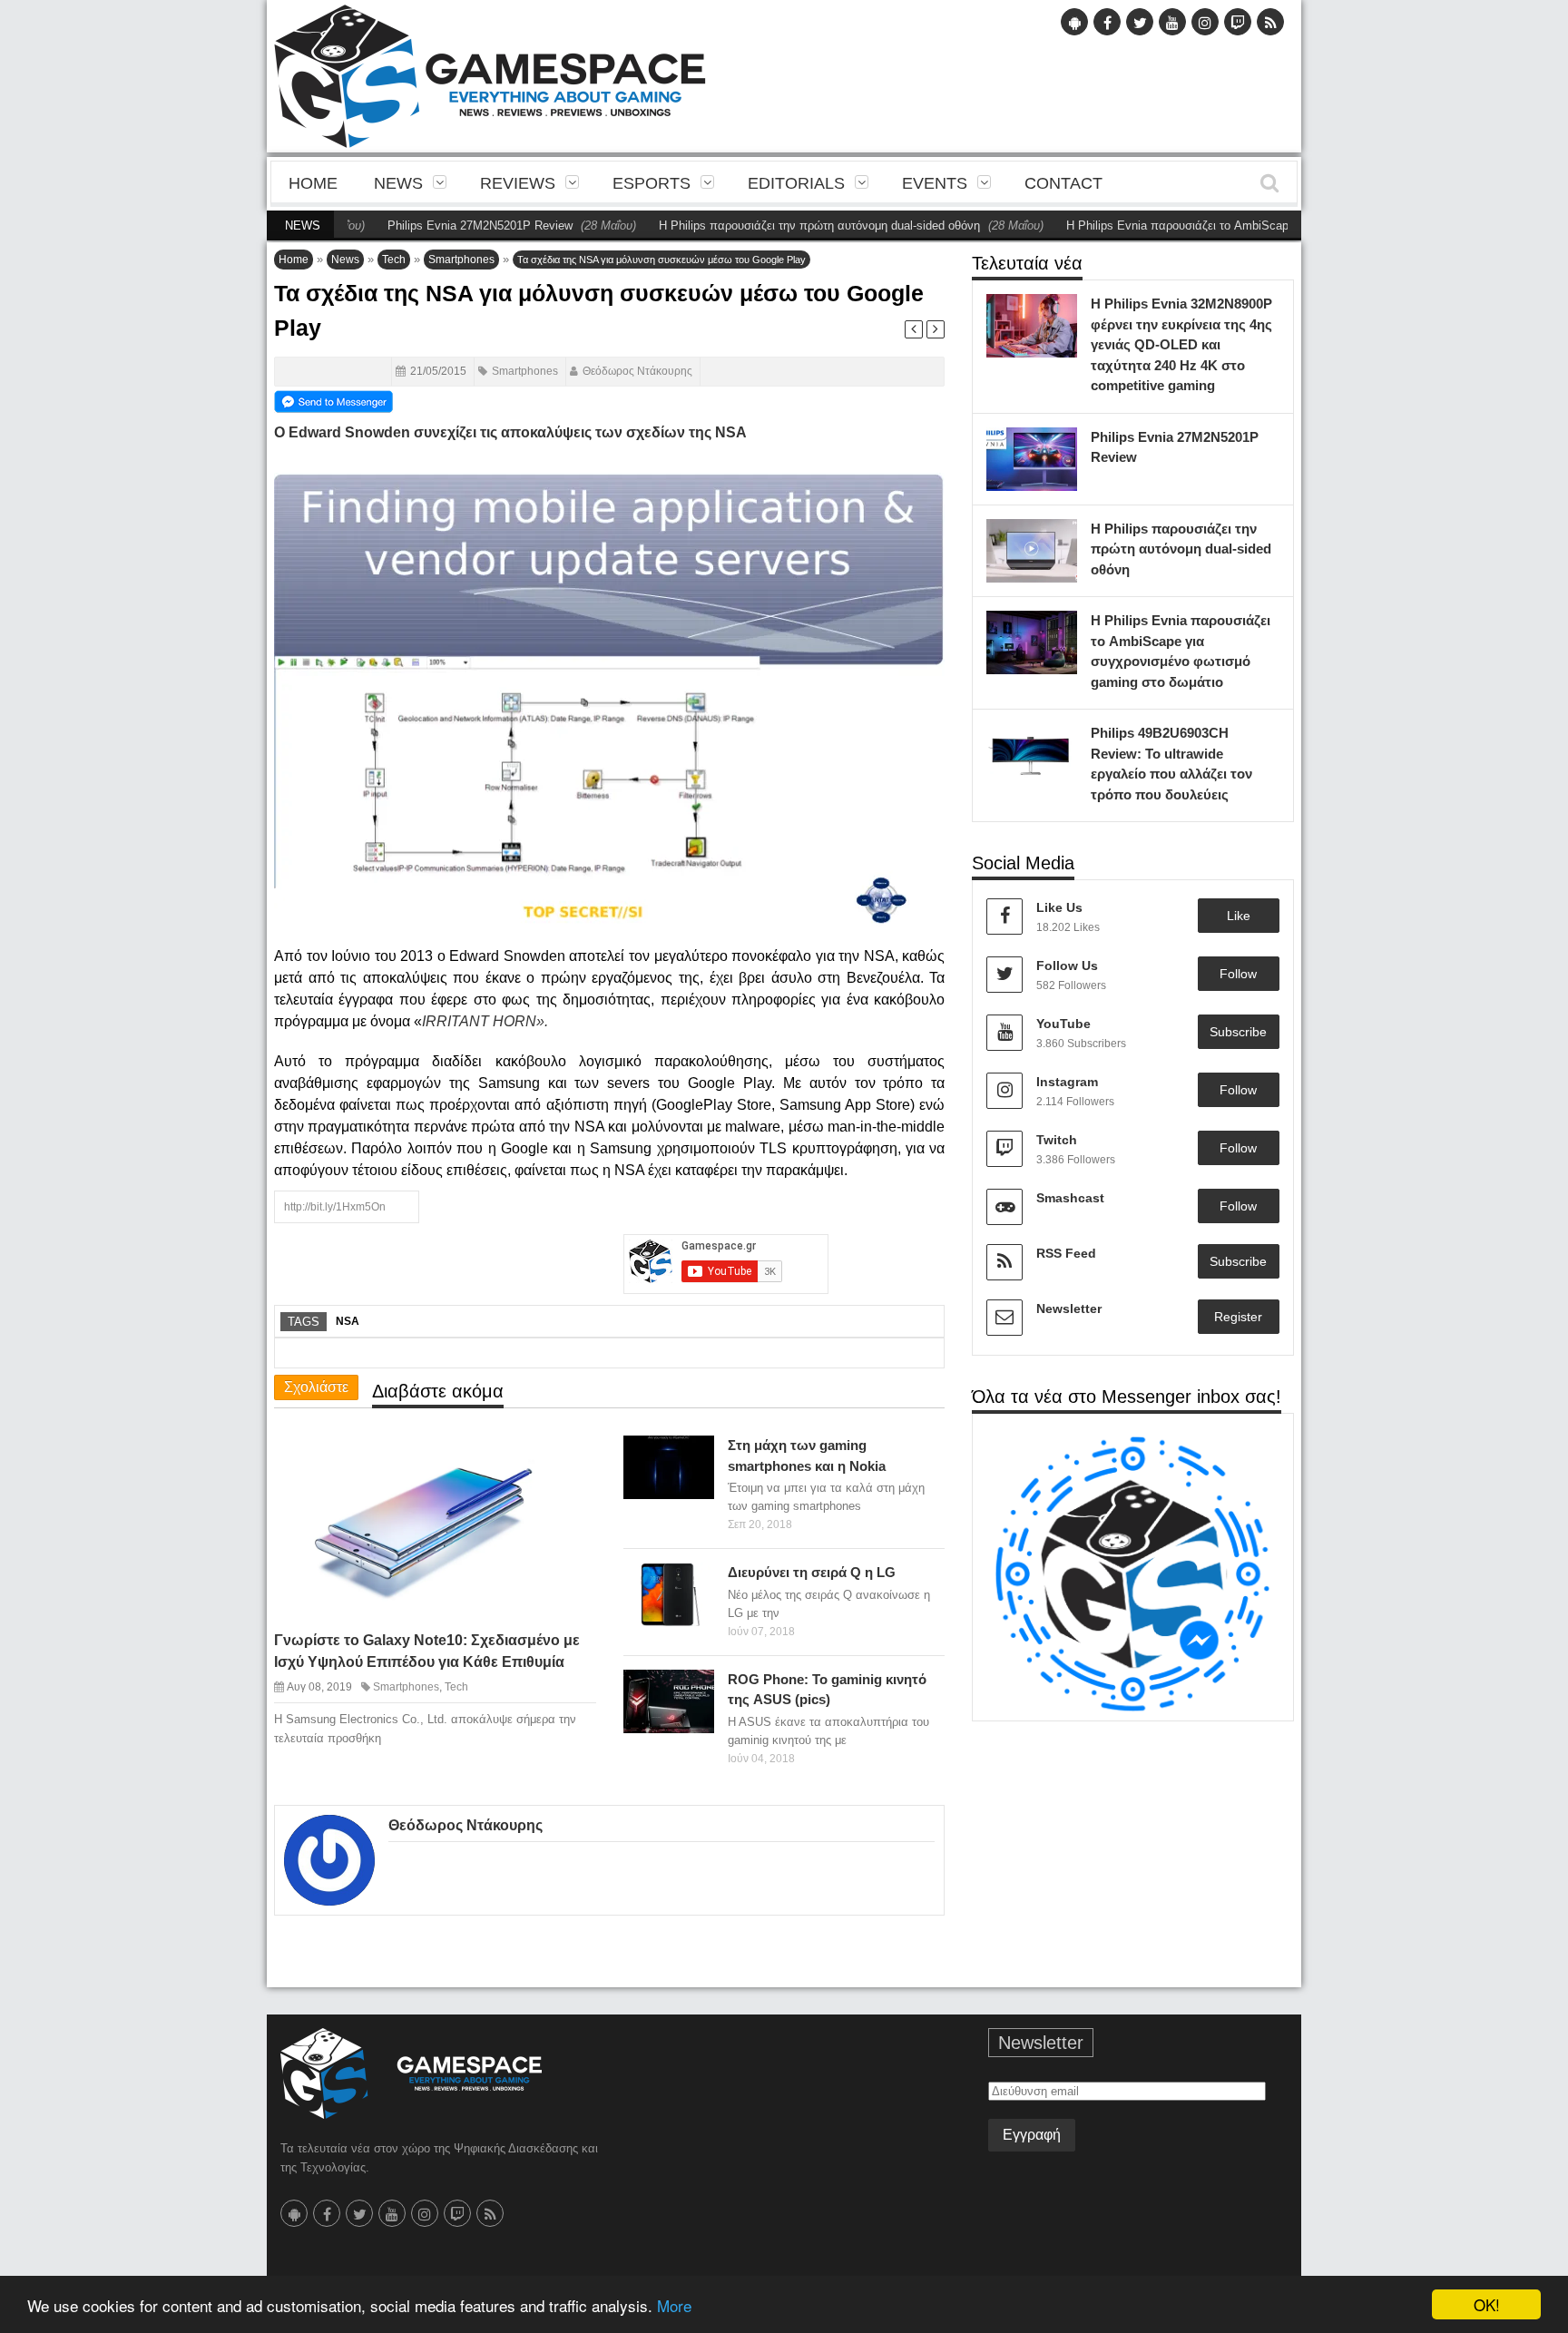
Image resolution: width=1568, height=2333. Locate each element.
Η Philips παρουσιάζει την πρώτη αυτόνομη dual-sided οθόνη (747, 225)
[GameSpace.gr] (411, 2073)
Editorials (796, 183)
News (398, 183)
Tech (394, 260)
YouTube (1063, 1024)
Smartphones (461, 260)
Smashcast (1070, 1198)
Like (1239, 916)
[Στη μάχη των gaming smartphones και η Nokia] (696, 1455)
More (674, 2305)
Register (1238, 1317)
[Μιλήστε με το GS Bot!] (1133, 1573)
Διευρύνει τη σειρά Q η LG (812, 1572)
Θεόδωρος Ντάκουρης (637, 371)
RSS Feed (1066, 1253)
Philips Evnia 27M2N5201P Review (407, 225)
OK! (1487, 2304)
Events (935, 183)
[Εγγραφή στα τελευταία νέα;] (333, 401)
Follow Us (1067, 966)
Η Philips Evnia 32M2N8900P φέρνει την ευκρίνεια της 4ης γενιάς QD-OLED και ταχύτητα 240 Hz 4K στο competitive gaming (1181, 344)
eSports (652, 183)
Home (313, 183)
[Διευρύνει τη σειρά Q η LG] (696, 1582)
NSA (348, 1321)
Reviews (518, 183)
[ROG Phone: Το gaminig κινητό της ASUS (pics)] (696, 1688)
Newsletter (1069, 1309)
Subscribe (1238, 1032)
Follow (1238, 974)
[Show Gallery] (664, 1688)
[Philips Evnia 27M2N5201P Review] (1059, 446)
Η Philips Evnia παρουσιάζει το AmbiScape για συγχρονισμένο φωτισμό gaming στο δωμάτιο (1238, 225)
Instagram (1067, 1082)
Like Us (1059, 907)
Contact (1063, 183)
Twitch (1057, 1140)
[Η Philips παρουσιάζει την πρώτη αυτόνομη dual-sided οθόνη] (1059, 537)
